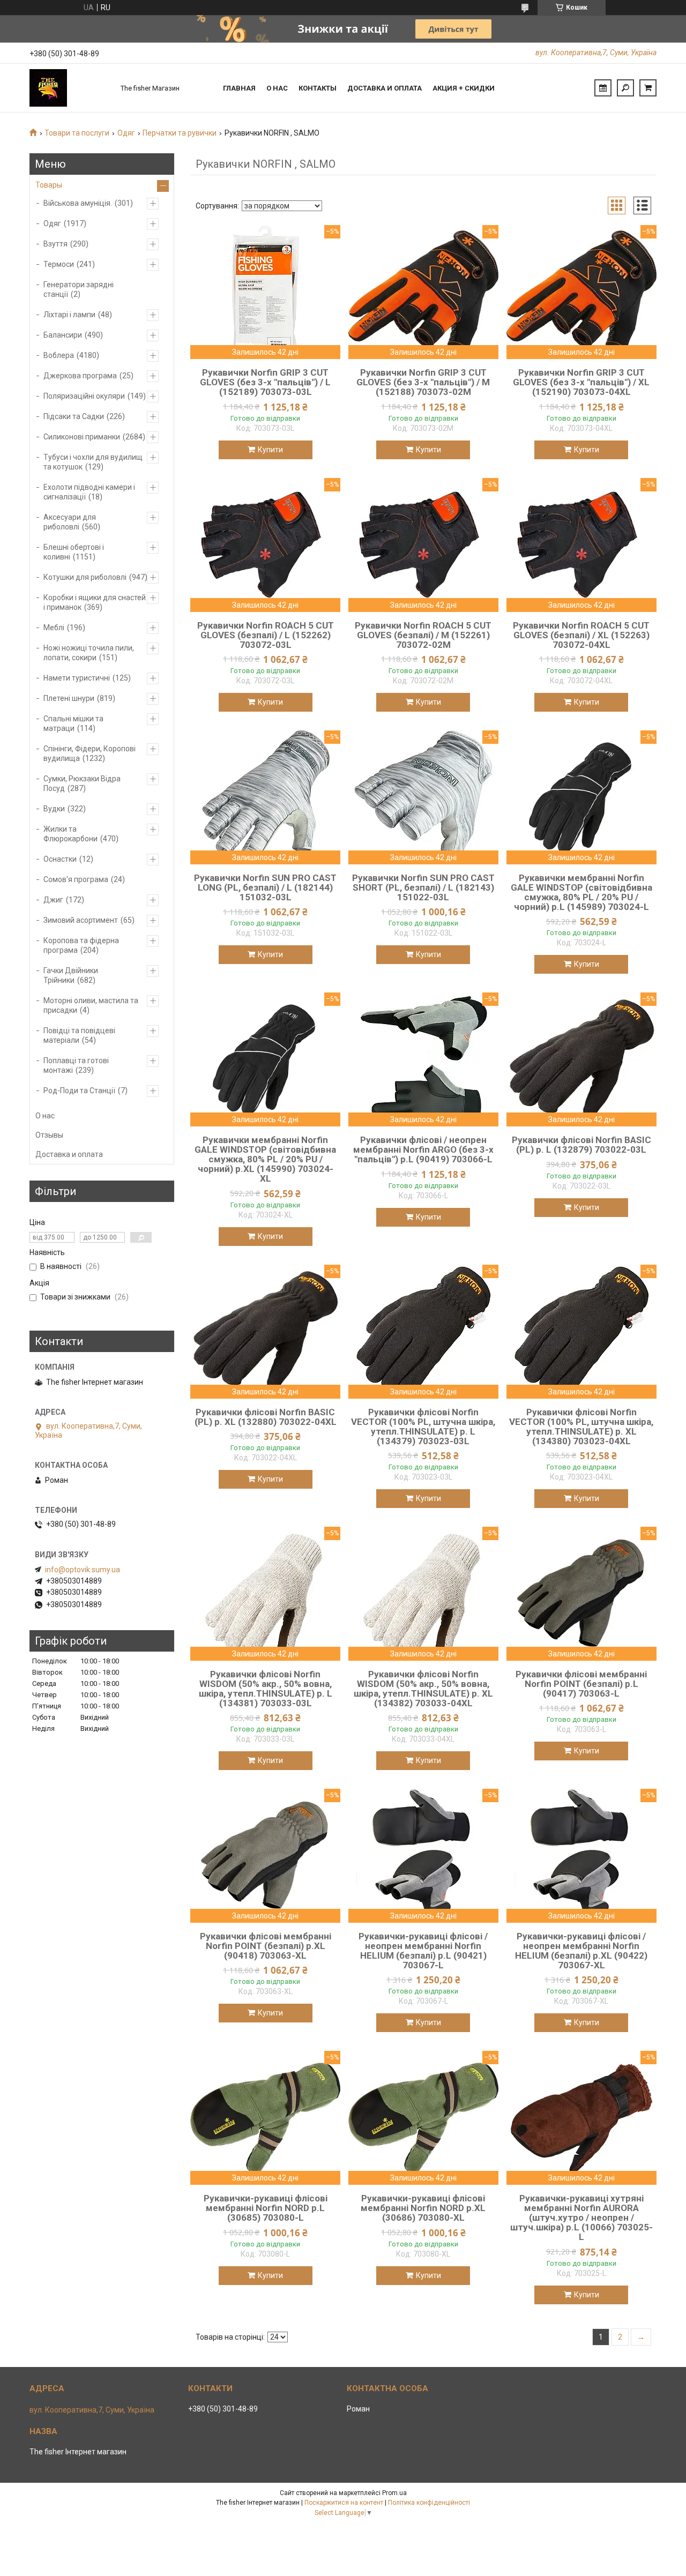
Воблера (59, 355)
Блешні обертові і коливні (74, 552)
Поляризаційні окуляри (84, 396)
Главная (239, 88)
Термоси (59, 264)
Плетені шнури (69, 698)
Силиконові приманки (82, 437)
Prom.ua (394, 2493)
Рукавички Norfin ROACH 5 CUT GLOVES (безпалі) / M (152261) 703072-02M (423, 635)
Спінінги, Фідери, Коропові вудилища (90, 753)
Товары (49, 185)
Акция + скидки (464, 88)
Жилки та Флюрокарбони (70, 834)
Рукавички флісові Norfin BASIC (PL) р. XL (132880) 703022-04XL (266, 1417)
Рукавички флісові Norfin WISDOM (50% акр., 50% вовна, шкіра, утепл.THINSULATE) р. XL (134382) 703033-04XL (423, 1689)
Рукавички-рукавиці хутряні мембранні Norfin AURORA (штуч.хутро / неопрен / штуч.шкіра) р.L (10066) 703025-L (581, 2217)
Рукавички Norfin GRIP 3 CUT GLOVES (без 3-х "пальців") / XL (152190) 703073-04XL (581, 382)
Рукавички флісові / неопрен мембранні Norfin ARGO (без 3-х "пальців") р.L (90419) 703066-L (423, 1149)
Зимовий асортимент (81, 920)
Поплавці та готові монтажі (76, 1065)
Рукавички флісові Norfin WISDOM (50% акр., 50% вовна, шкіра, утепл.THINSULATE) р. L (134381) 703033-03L (266, 1689)
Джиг (53, 900)
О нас (277, 88)
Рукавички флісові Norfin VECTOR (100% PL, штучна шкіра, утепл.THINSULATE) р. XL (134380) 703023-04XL (581, 1427)
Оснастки (60, 859)
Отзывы (49, 1135)
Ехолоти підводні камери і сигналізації (89, 492)
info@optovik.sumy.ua (83, 1570)
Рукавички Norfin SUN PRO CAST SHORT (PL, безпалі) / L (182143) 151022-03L (423, 887)
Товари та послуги (77, 133)
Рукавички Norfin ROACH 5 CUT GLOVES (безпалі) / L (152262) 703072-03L (266, 635)
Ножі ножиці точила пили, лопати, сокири (89, 653)
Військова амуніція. (78, 203)
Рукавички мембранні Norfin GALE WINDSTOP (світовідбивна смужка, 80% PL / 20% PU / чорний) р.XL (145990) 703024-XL (265, 1159)
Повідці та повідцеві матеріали (79, 1035)
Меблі (54, 628)
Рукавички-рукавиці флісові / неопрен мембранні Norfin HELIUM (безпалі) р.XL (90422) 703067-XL (581, 1951)
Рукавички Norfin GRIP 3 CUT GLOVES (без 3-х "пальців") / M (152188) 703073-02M (423, 382)
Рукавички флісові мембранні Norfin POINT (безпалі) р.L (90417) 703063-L (581, 1684)
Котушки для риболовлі (85, 577)
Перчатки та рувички (180, 133)
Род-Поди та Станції (79, 1091)
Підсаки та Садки (74, 416)
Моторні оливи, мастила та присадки (91, 1005)
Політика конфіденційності (429, 2503)
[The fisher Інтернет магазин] (70, 88)
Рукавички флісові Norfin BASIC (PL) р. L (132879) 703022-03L (581, 1145)
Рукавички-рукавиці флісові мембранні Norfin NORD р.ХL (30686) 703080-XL (423, 2208)
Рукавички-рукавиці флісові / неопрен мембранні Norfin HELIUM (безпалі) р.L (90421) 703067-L (423, 1951)
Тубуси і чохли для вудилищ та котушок (93, 462)
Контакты (318, 88)
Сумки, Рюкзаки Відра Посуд (82, 783)
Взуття (55, 244)
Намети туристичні (77, 678)
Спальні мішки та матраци (73, 723)
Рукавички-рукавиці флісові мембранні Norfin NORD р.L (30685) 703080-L (266, 2208)
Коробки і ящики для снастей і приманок (95, 602)
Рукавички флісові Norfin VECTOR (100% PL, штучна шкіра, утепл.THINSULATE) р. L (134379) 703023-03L (423, 1427)
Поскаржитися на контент (344, 2503)
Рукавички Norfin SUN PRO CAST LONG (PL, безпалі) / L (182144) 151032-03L (265, 887)
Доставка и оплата (385, 88)
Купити (270, 450)
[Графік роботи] (603, 88)
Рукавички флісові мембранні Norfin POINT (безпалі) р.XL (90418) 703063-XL (266, 1946)
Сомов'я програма (76, 879)
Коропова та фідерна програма (81, 945)
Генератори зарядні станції (79, 289)
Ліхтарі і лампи (69, 315)
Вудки (54, 809)
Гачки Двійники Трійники (71, 975)
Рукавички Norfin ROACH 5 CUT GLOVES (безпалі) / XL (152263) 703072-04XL (581, 635)
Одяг (126, 133)
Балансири (63, 335)
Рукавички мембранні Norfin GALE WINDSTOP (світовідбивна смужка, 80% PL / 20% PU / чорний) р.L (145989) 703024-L (581, 892)
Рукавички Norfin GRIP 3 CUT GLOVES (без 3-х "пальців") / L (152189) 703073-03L (265, 382)
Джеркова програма (80, 376)
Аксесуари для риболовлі (70, 522)
